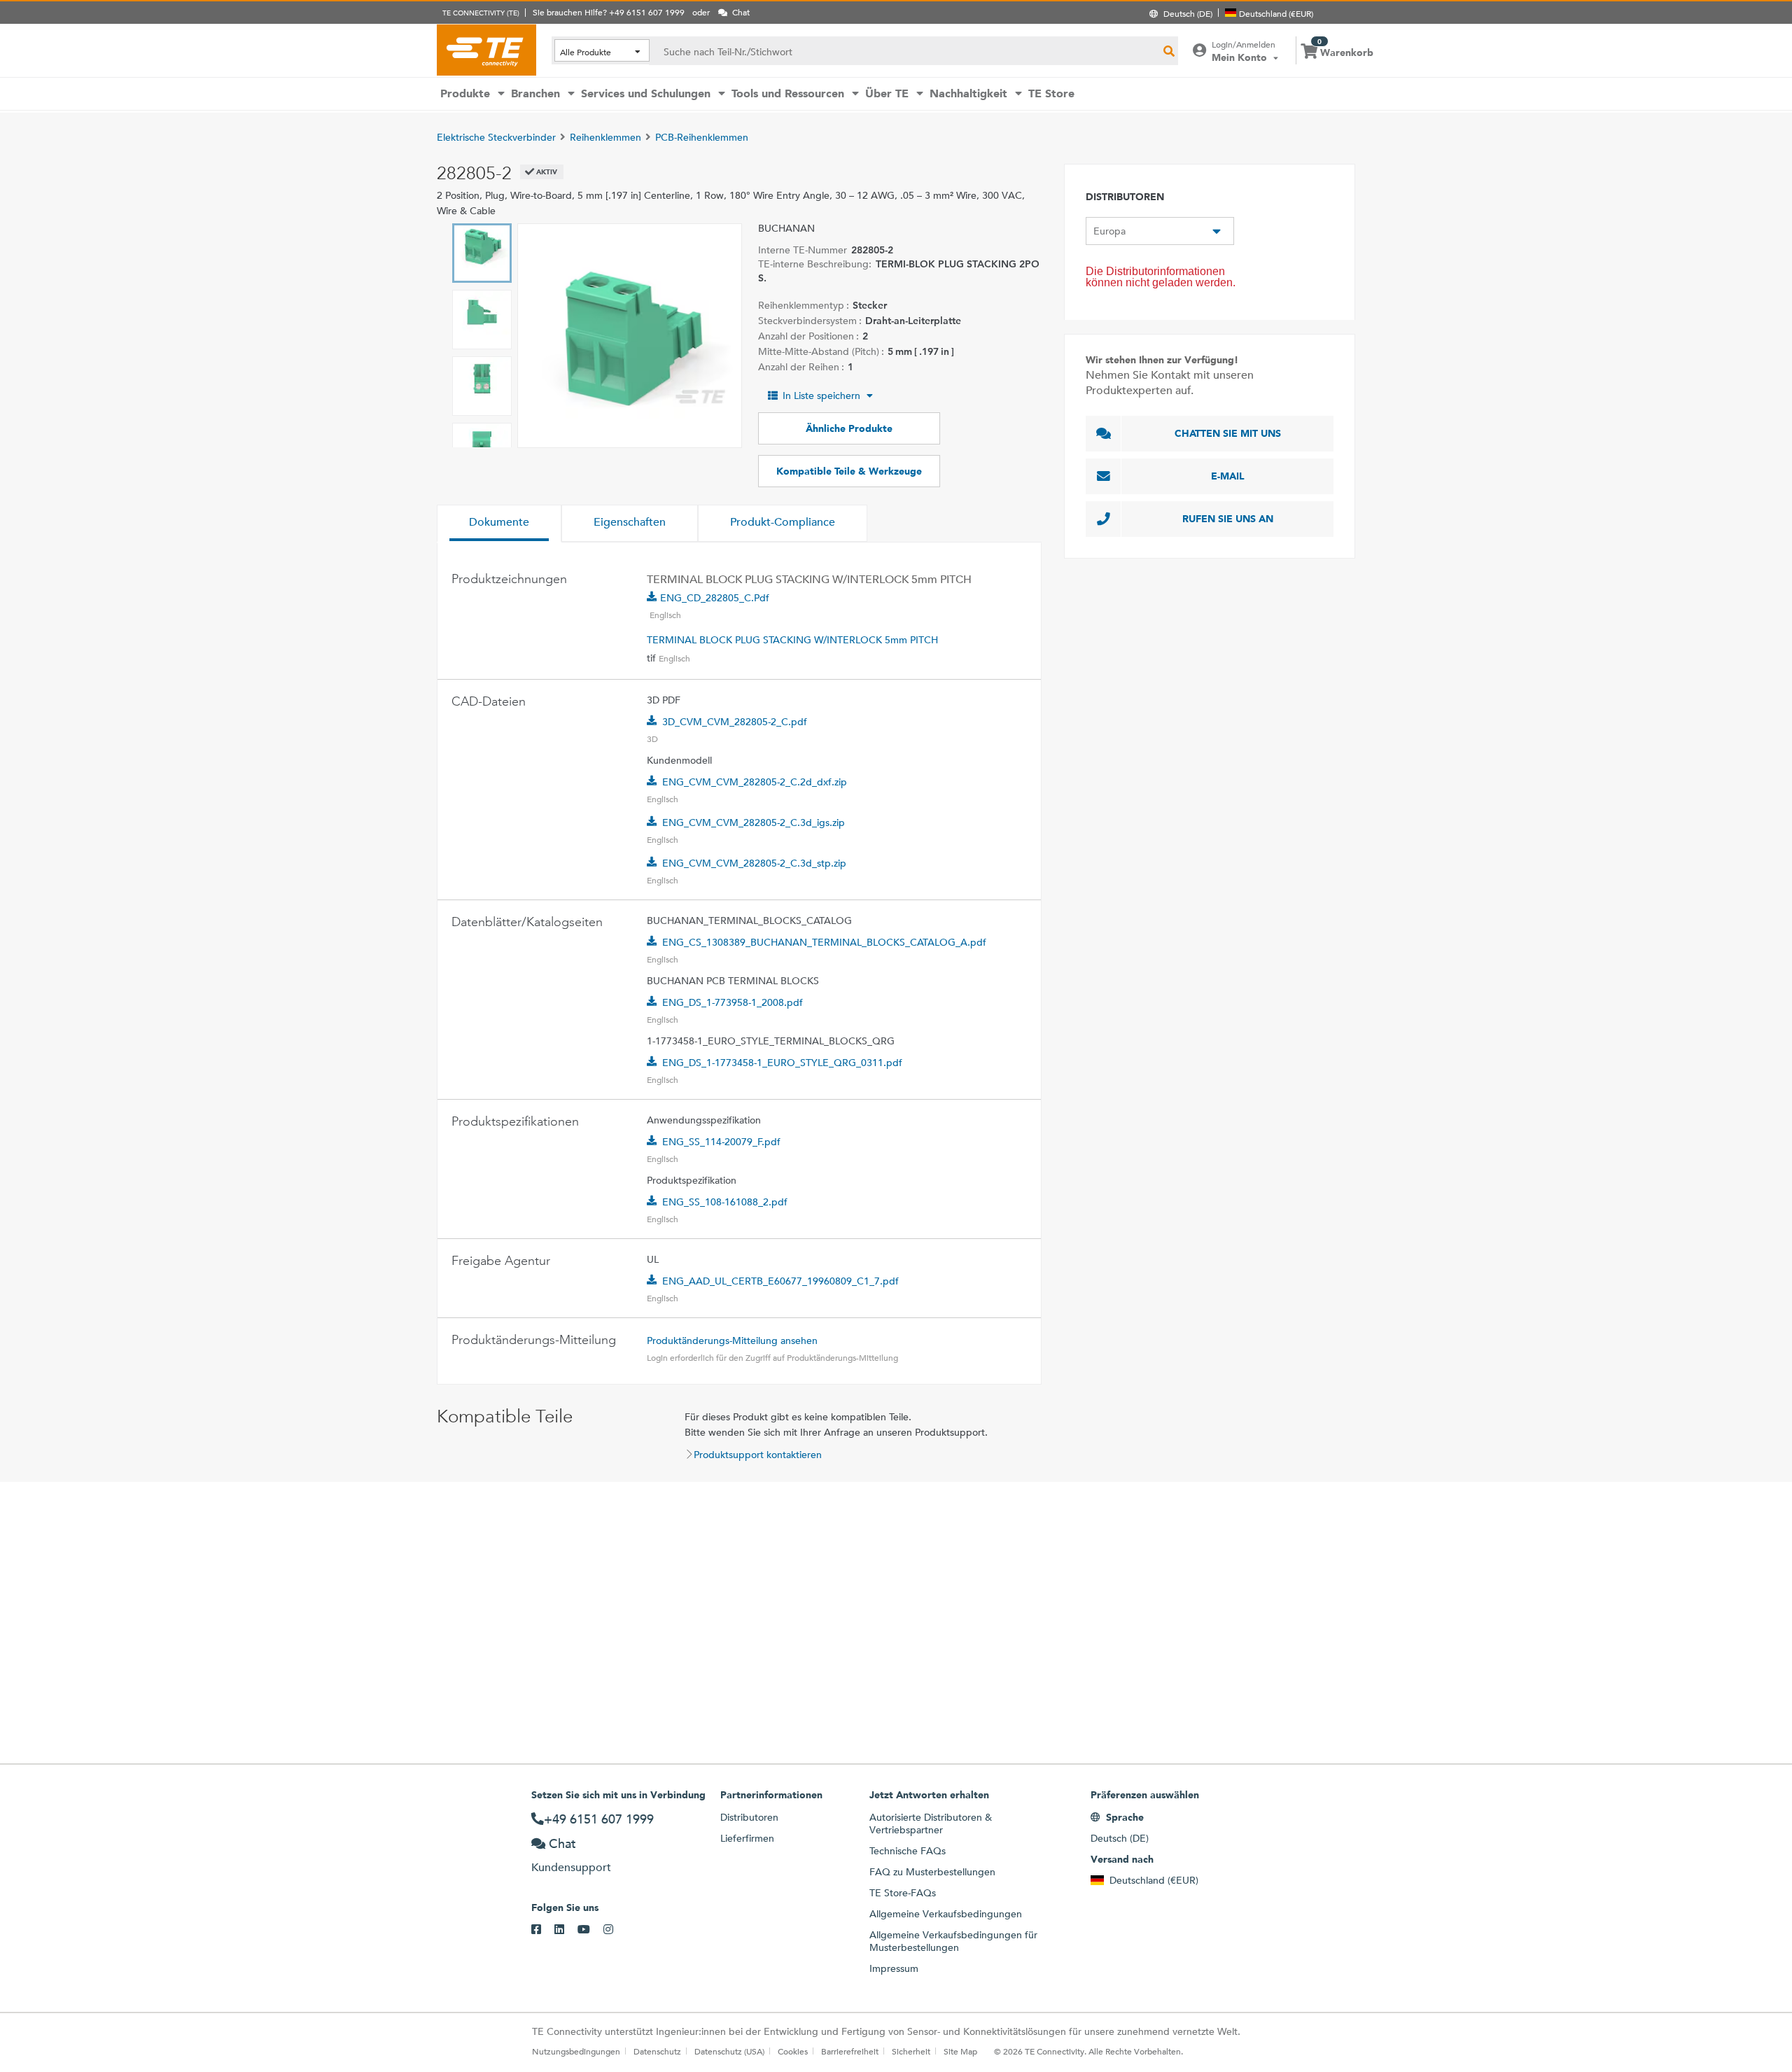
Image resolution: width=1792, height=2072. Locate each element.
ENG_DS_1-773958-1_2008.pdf (733, 1002)
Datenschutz (657, 2051)
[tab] (499, 524)
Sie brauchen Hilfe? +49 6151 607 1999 (609, 12)
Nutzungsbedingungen (576, 2051)
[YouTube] (590, 1930)
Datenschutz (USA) (729, 2051)
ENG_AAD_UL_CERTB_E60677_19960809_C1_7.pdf (780, 1281)
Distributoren (749, 1817)
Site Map (960, 2051)
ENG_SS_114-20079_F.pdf (721, 1142)
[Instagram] (615, 1930)
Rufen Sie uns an (1228, 519)
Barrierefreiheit (850, 2051)
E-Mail (1228, 476)
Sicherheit (911, 2051)
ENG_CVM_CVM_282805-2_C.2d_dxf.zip (755, 782)
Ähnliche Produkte (849, 428)
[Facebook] (543, 1930)
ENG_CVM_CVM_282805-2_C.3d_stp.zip (754, 863)
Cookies (793, 2051)
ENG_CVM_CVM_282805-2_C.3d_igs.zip (754, 822)
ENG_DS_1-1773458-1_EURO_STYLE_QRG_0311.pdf (782, 1063)
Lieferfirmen (747, 1838)
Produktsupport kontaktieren (758, 1455)
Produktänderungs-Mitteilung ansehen (732, 1340)
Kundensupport (571, 1867)
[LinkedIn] (566, 1930)
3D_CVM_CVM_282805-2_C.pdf (735, 722)
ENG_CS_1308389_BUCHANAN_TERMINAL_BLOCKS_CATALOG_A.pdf (824, 942)
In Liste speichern (821, 395)
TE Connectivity (486, 50)
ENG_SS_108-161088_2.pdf (725, 1202)
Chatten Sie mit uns (1228, 433)
